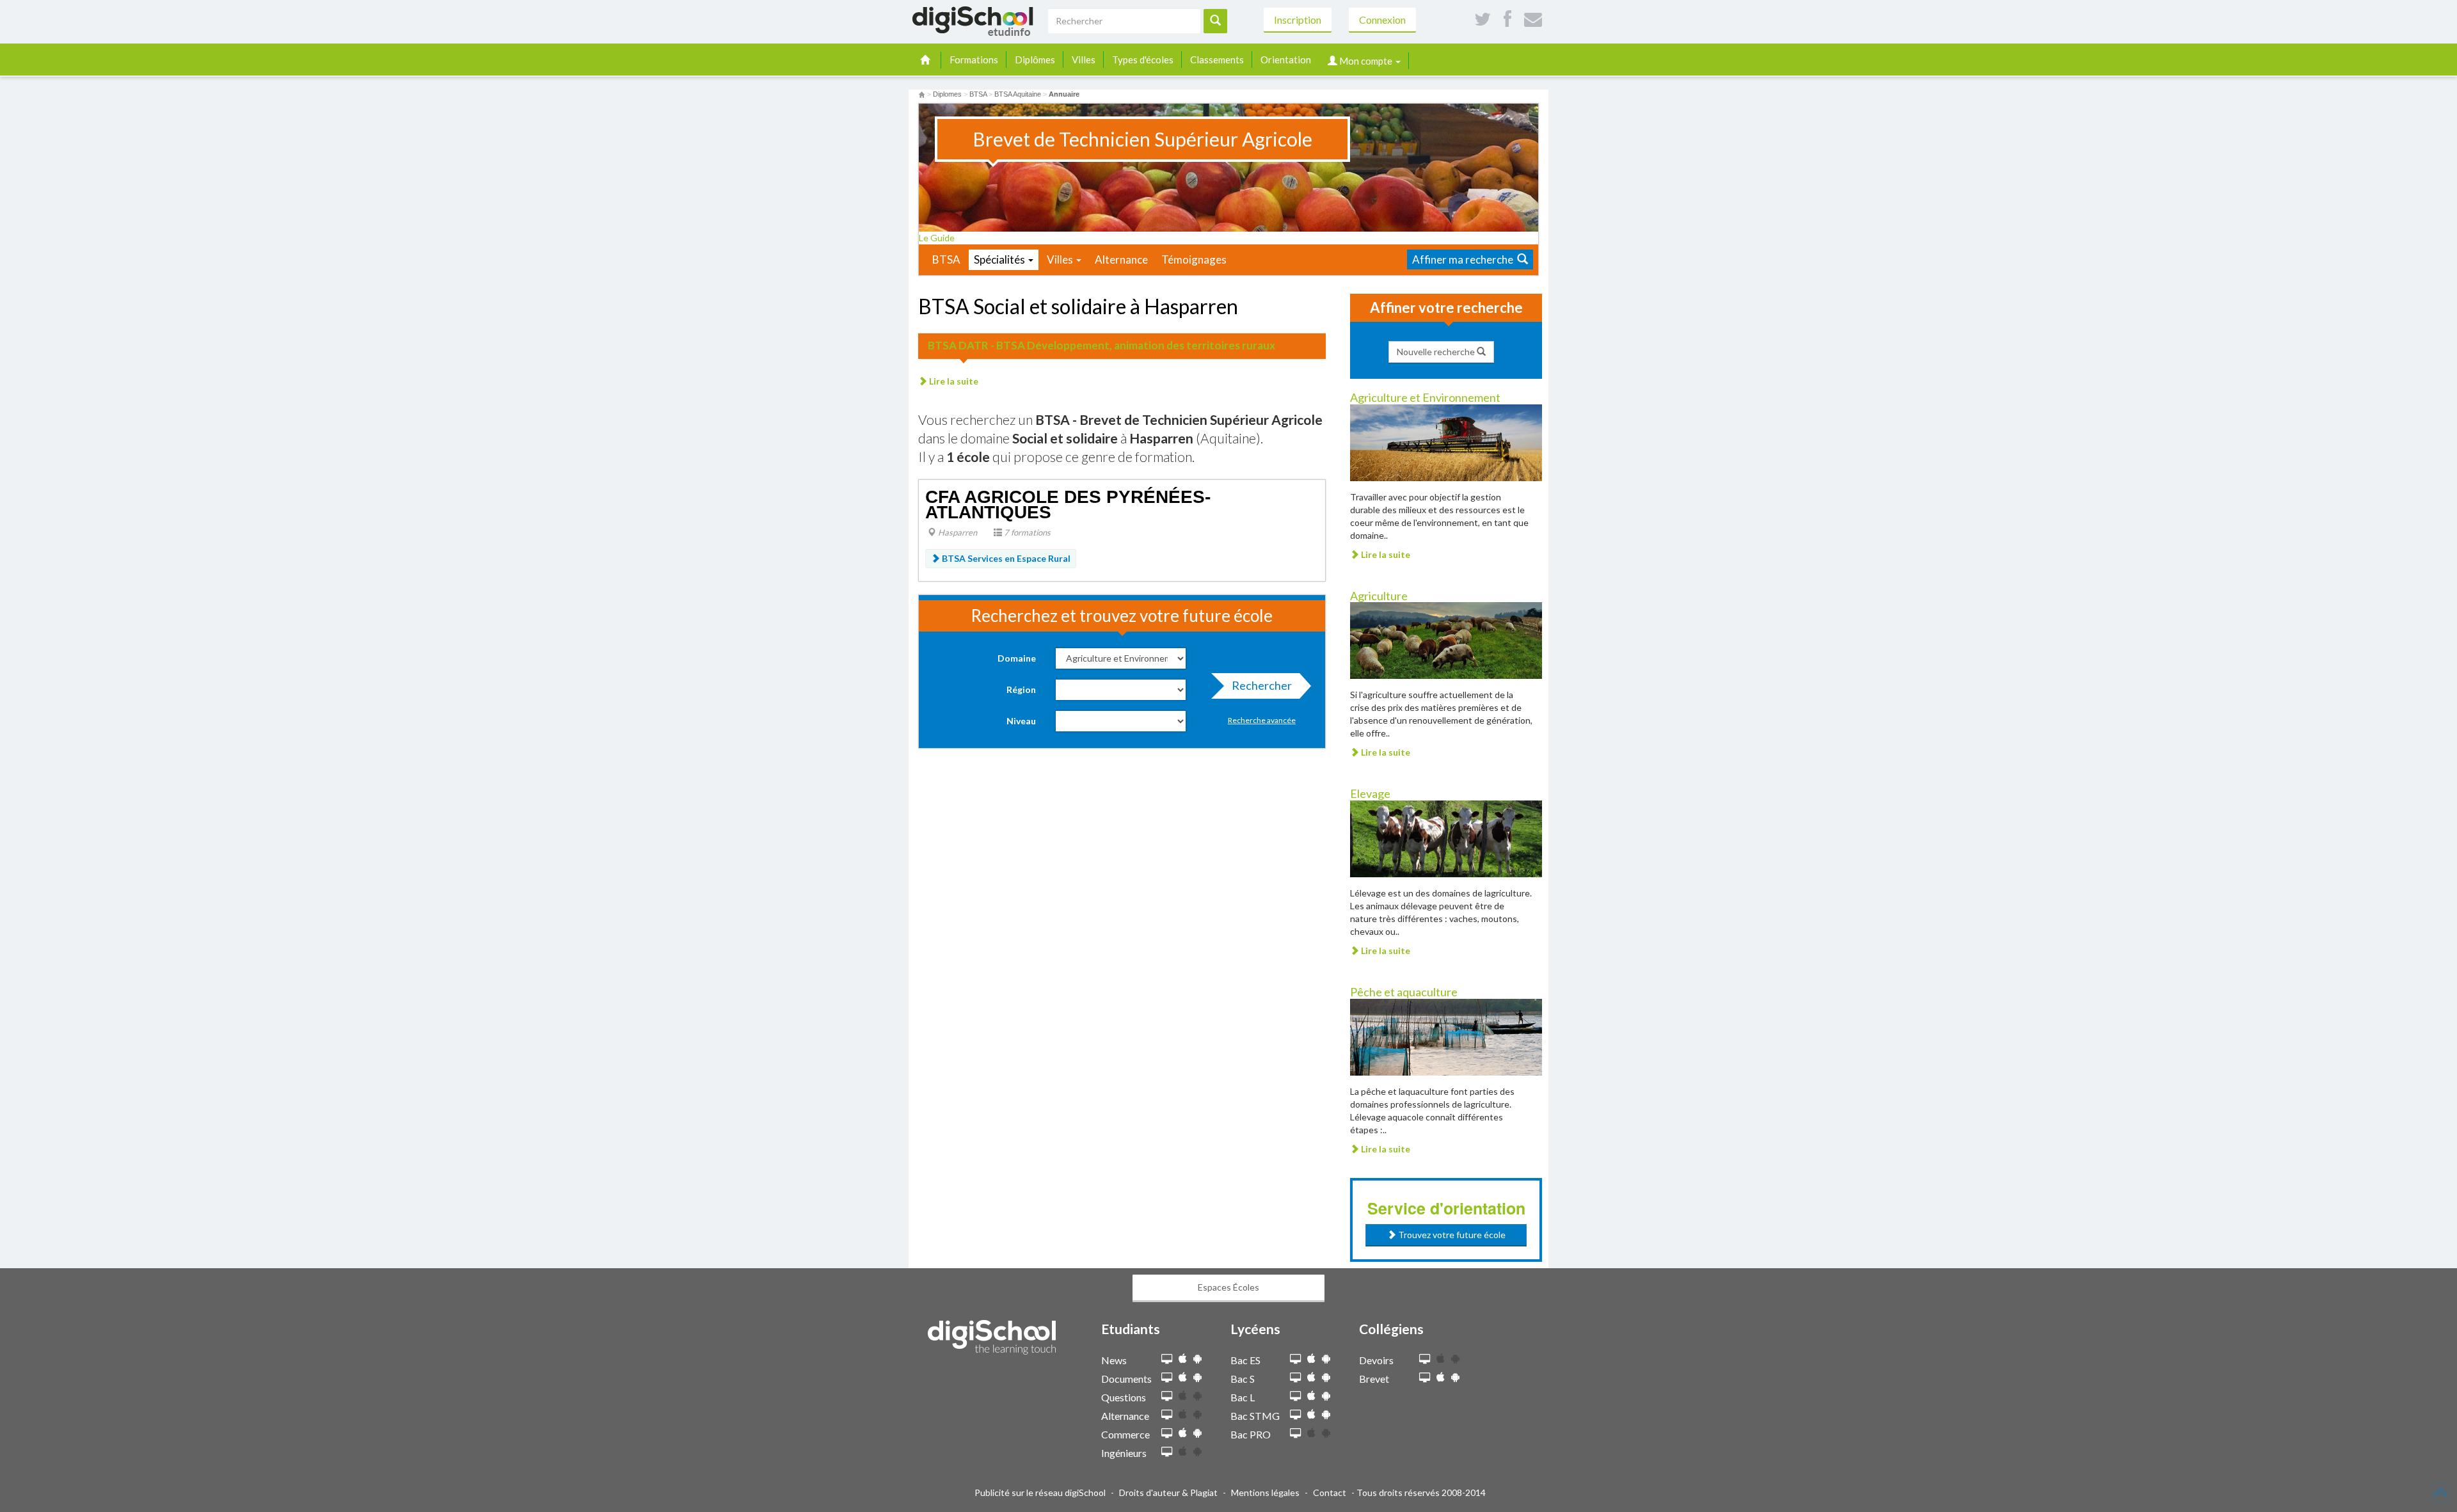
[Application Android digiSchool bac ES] (1326, 1359)
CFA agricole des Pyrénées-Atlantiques (1068, 505)
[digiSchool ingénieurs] (1167, 1452)
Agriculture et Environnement (1425, 397)
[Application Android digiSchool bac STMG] (1326, 1414)
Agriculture (1379, 596)
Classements (1217, 60)
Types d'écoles (1143, 60)
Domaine (1017, 658)
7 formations (1026, 532)
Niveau (1021, 721)
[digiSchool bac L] (1295, 1397)
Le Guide (938, 238)
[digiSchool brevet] (1425, 1378)
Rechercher (1262, 685)
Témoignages (1194, 259)
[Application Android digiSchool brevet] (1455, 1377)
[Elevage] (1446, 838)
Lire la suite (953, 381)
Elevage (1370, 793)
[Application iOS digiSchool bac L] (1311, 1396)
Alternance (1121, 259)
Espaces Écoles (1228, 1287)
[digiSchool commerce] (1167, 1434)
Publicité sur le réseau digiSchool (1040, 1492)
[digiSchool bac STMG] (1295, 1415)
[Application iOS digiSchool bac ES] (1311, 1359)
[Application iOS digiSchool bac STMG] (1311, 1414)
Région (1021, 689)
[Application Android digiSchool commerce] (1197, 1433)
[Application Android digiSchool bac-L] (1326, 1396)
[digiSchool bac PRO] (1295, 1434)
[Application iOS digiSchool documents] (1183, 1377)
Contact (1330, 1492)
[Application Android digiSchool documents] (1197, 1377)
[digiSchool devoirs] (1425, 1359)
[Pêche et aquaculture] (1446, 1036)
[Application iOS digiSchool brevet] (1441, 1377)
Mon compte (1366, 61)
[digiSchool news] (1167, 1359)
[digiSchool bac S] (1295, 1378)
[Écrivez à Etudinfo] (1533, 20)
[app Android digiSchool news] (1197, 1359)
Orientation (1286, 60)
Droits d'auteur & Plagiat (1168, 1492)
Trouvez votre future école (1451, 1235)
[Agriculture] (1446, 640)
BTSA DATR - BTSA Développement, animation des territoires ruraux (1101, 345)
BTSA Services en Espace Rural (1005, 558)
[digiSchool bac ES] (1295, 1359)
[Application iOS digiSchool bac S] (1311, 1377)
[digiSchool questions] (1167, 1397)
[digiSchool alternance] (1167, 1415)
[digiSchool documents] (1167, 1378)
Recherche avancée (1262, 720)
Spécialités (1000, 259)
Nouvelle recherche (1437, 352)
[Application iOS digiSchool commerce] (1183, 1433)
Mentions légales (1265, 1492)
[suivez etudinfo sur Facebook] (1507, 20)
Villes (1084, 60)
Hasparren (957, 532)
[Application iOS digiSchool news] (1183, 1359)
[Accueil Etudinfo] (922, 94)
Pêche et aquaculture (1404, 992)
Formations (974, 60)
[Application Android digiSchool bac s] (1326, 1377)
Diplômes (1035, 60)
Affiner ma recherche (1465, 259)
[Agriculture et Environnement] (1446, 441)
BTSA (946, 259)
